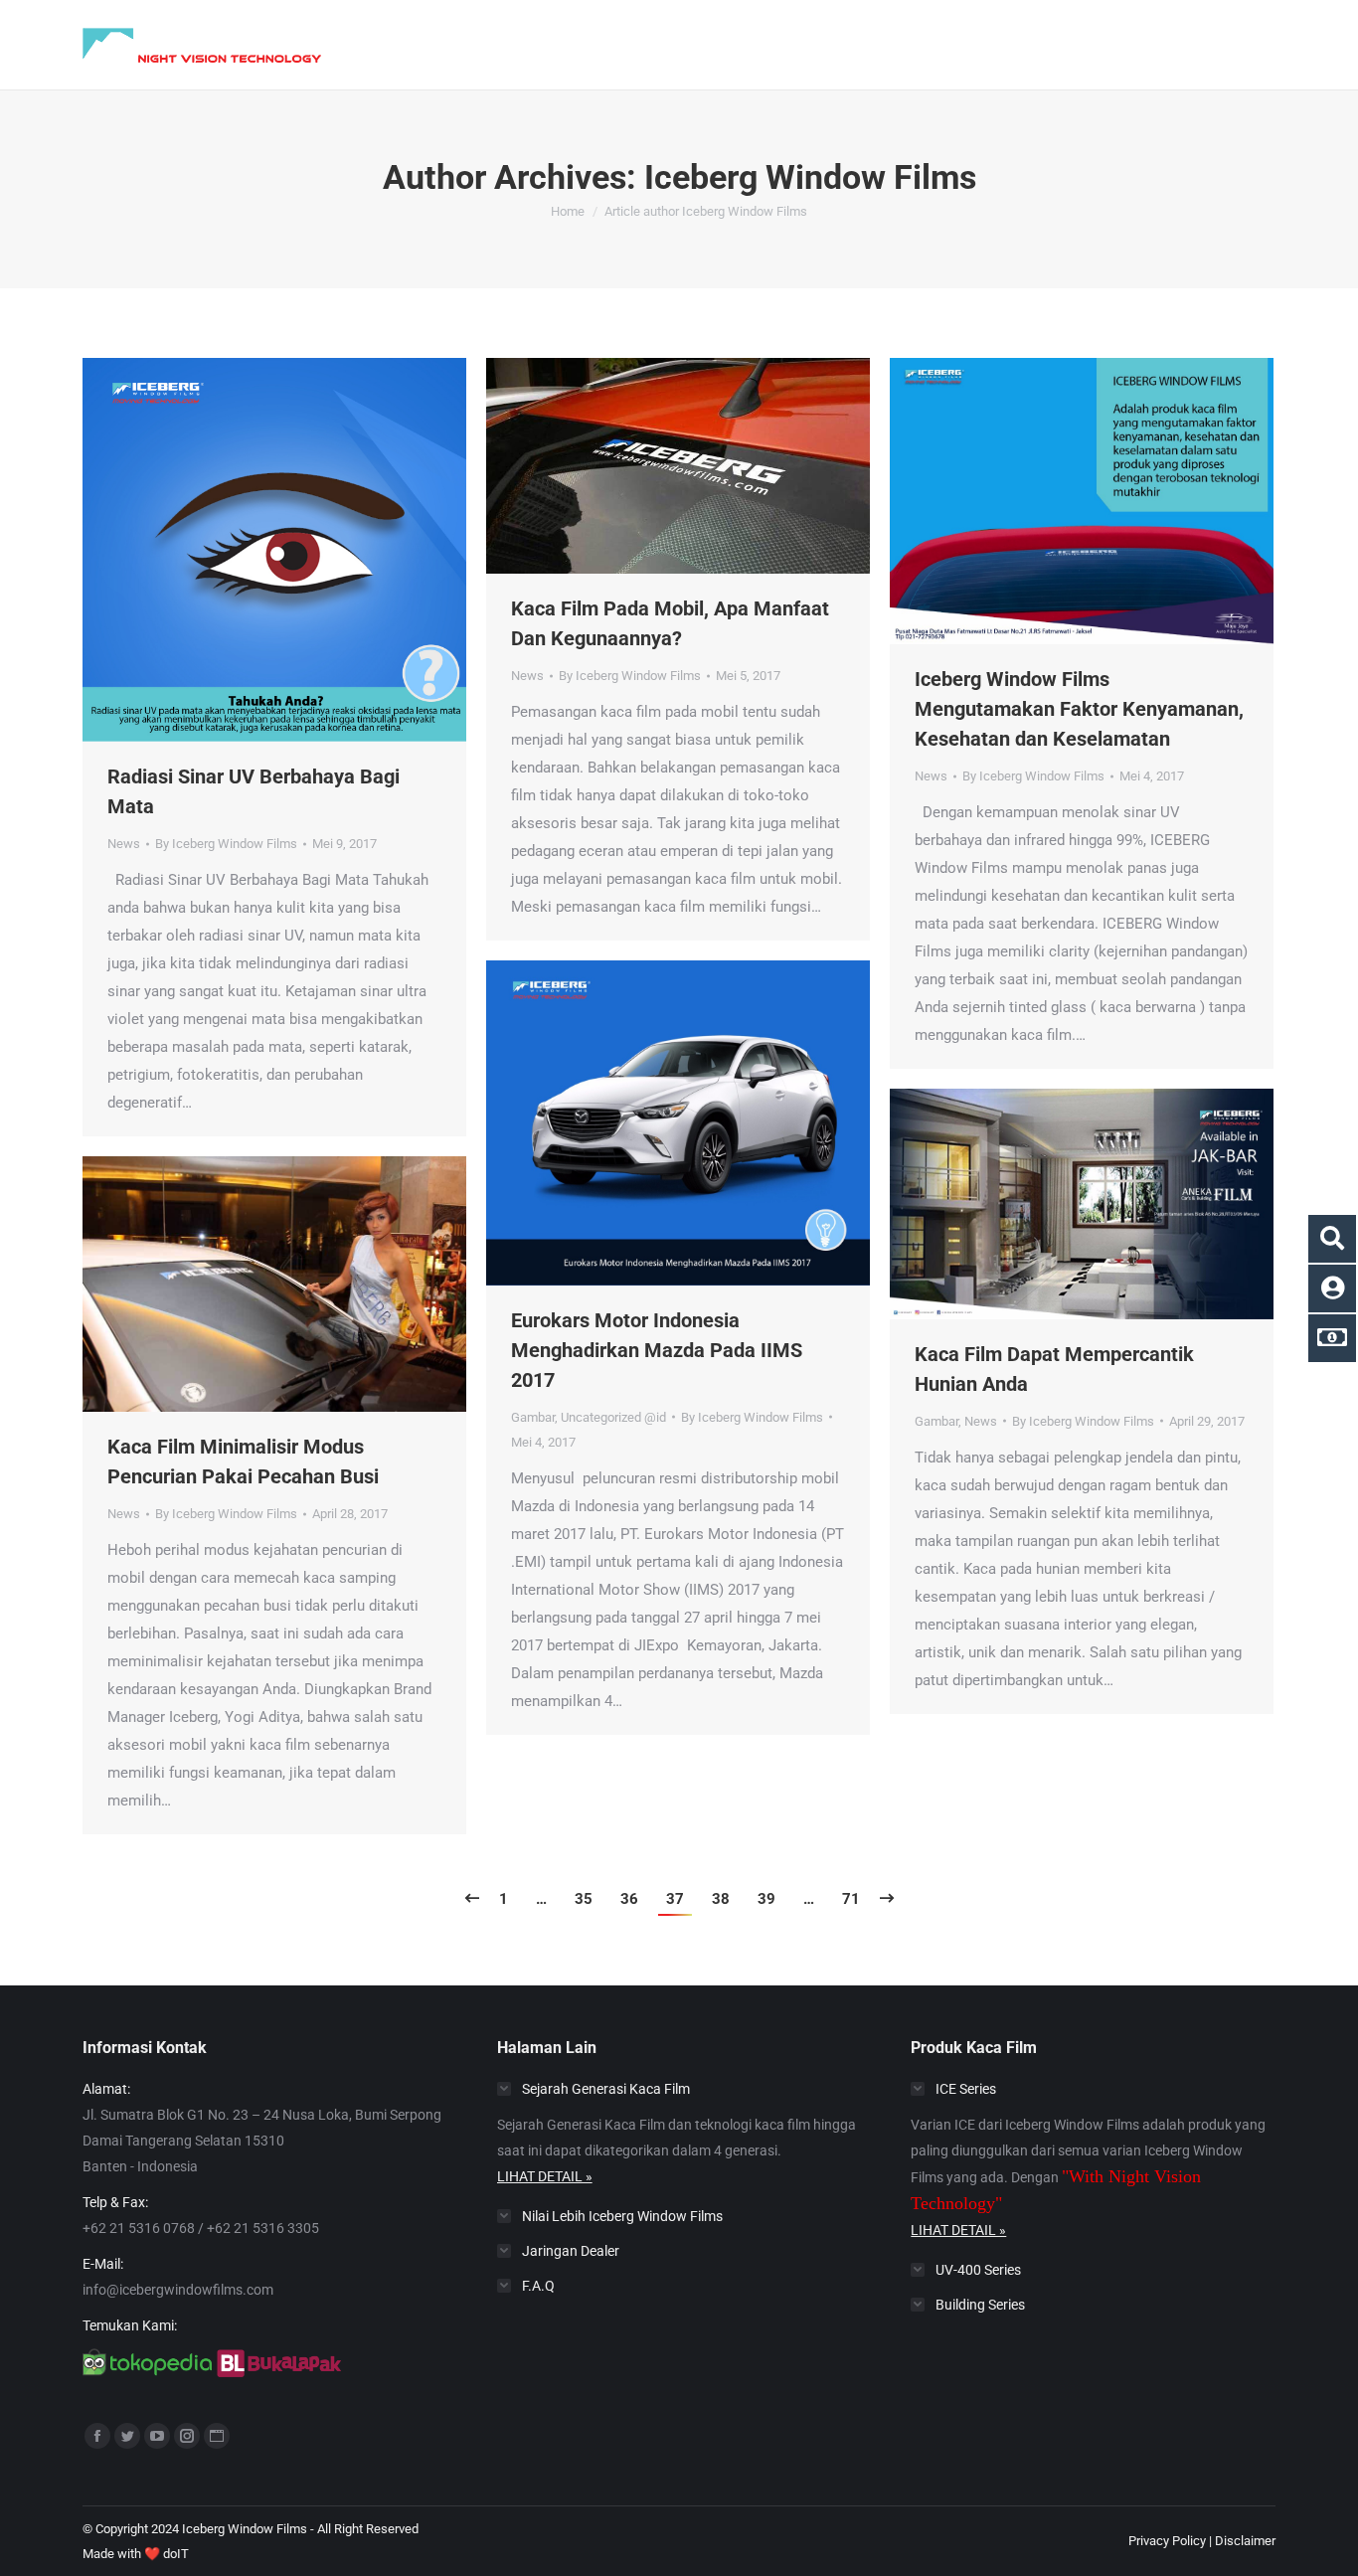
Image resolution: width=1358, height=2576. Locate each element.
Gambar (533, 1417)
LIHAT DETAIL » (545, 2176)
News (124, 844)
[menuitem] (498, 45)
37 (675, 1899)
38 (721, 1899)
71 (851, 1899)
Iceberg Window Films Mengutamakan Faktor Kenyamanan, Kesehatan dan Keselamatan (1079, 709)
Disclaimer (1245, 2541)
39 (766, 1899)
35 (584, 1899)
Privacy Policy (1167, 2541)
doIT (176, 2554)
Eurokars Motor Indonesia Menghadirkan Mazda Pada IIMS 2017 (657, 1350)
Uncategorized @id (613, 1417)
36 (629, 1899)
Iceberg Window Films (810, 177)
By (226, 844)
